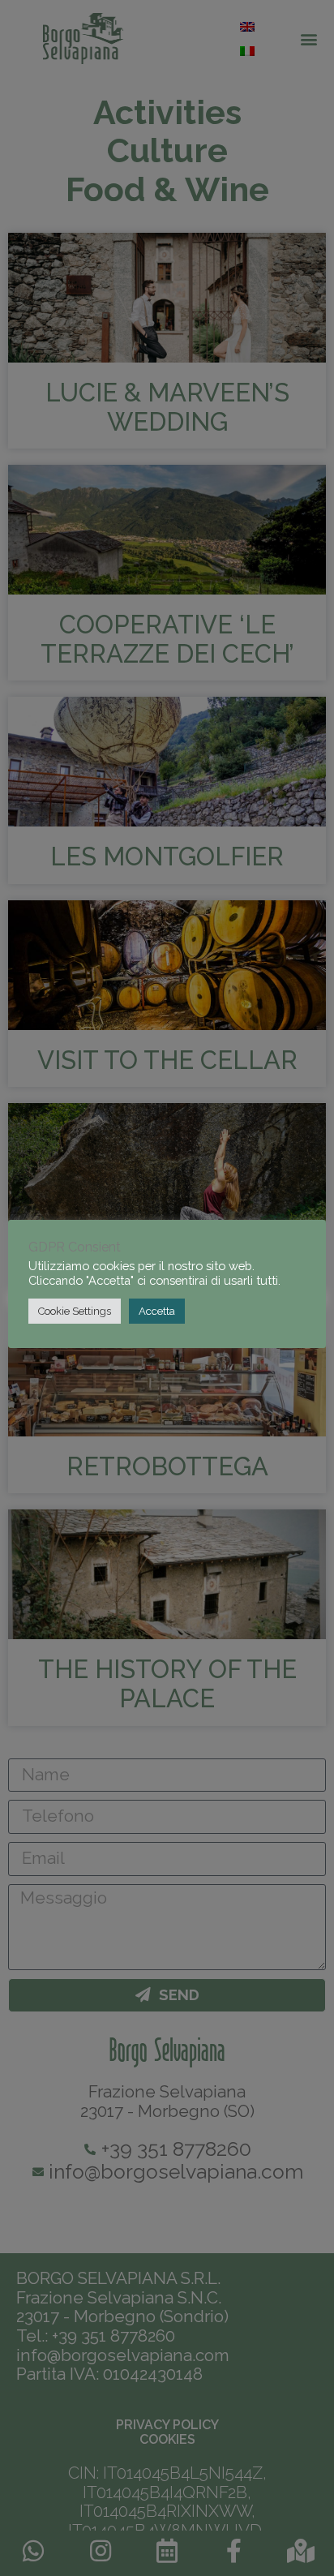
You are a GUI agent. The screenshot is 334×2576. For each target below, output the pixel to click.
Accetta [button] (157, 1311)
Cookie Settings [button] (75, 1311)
